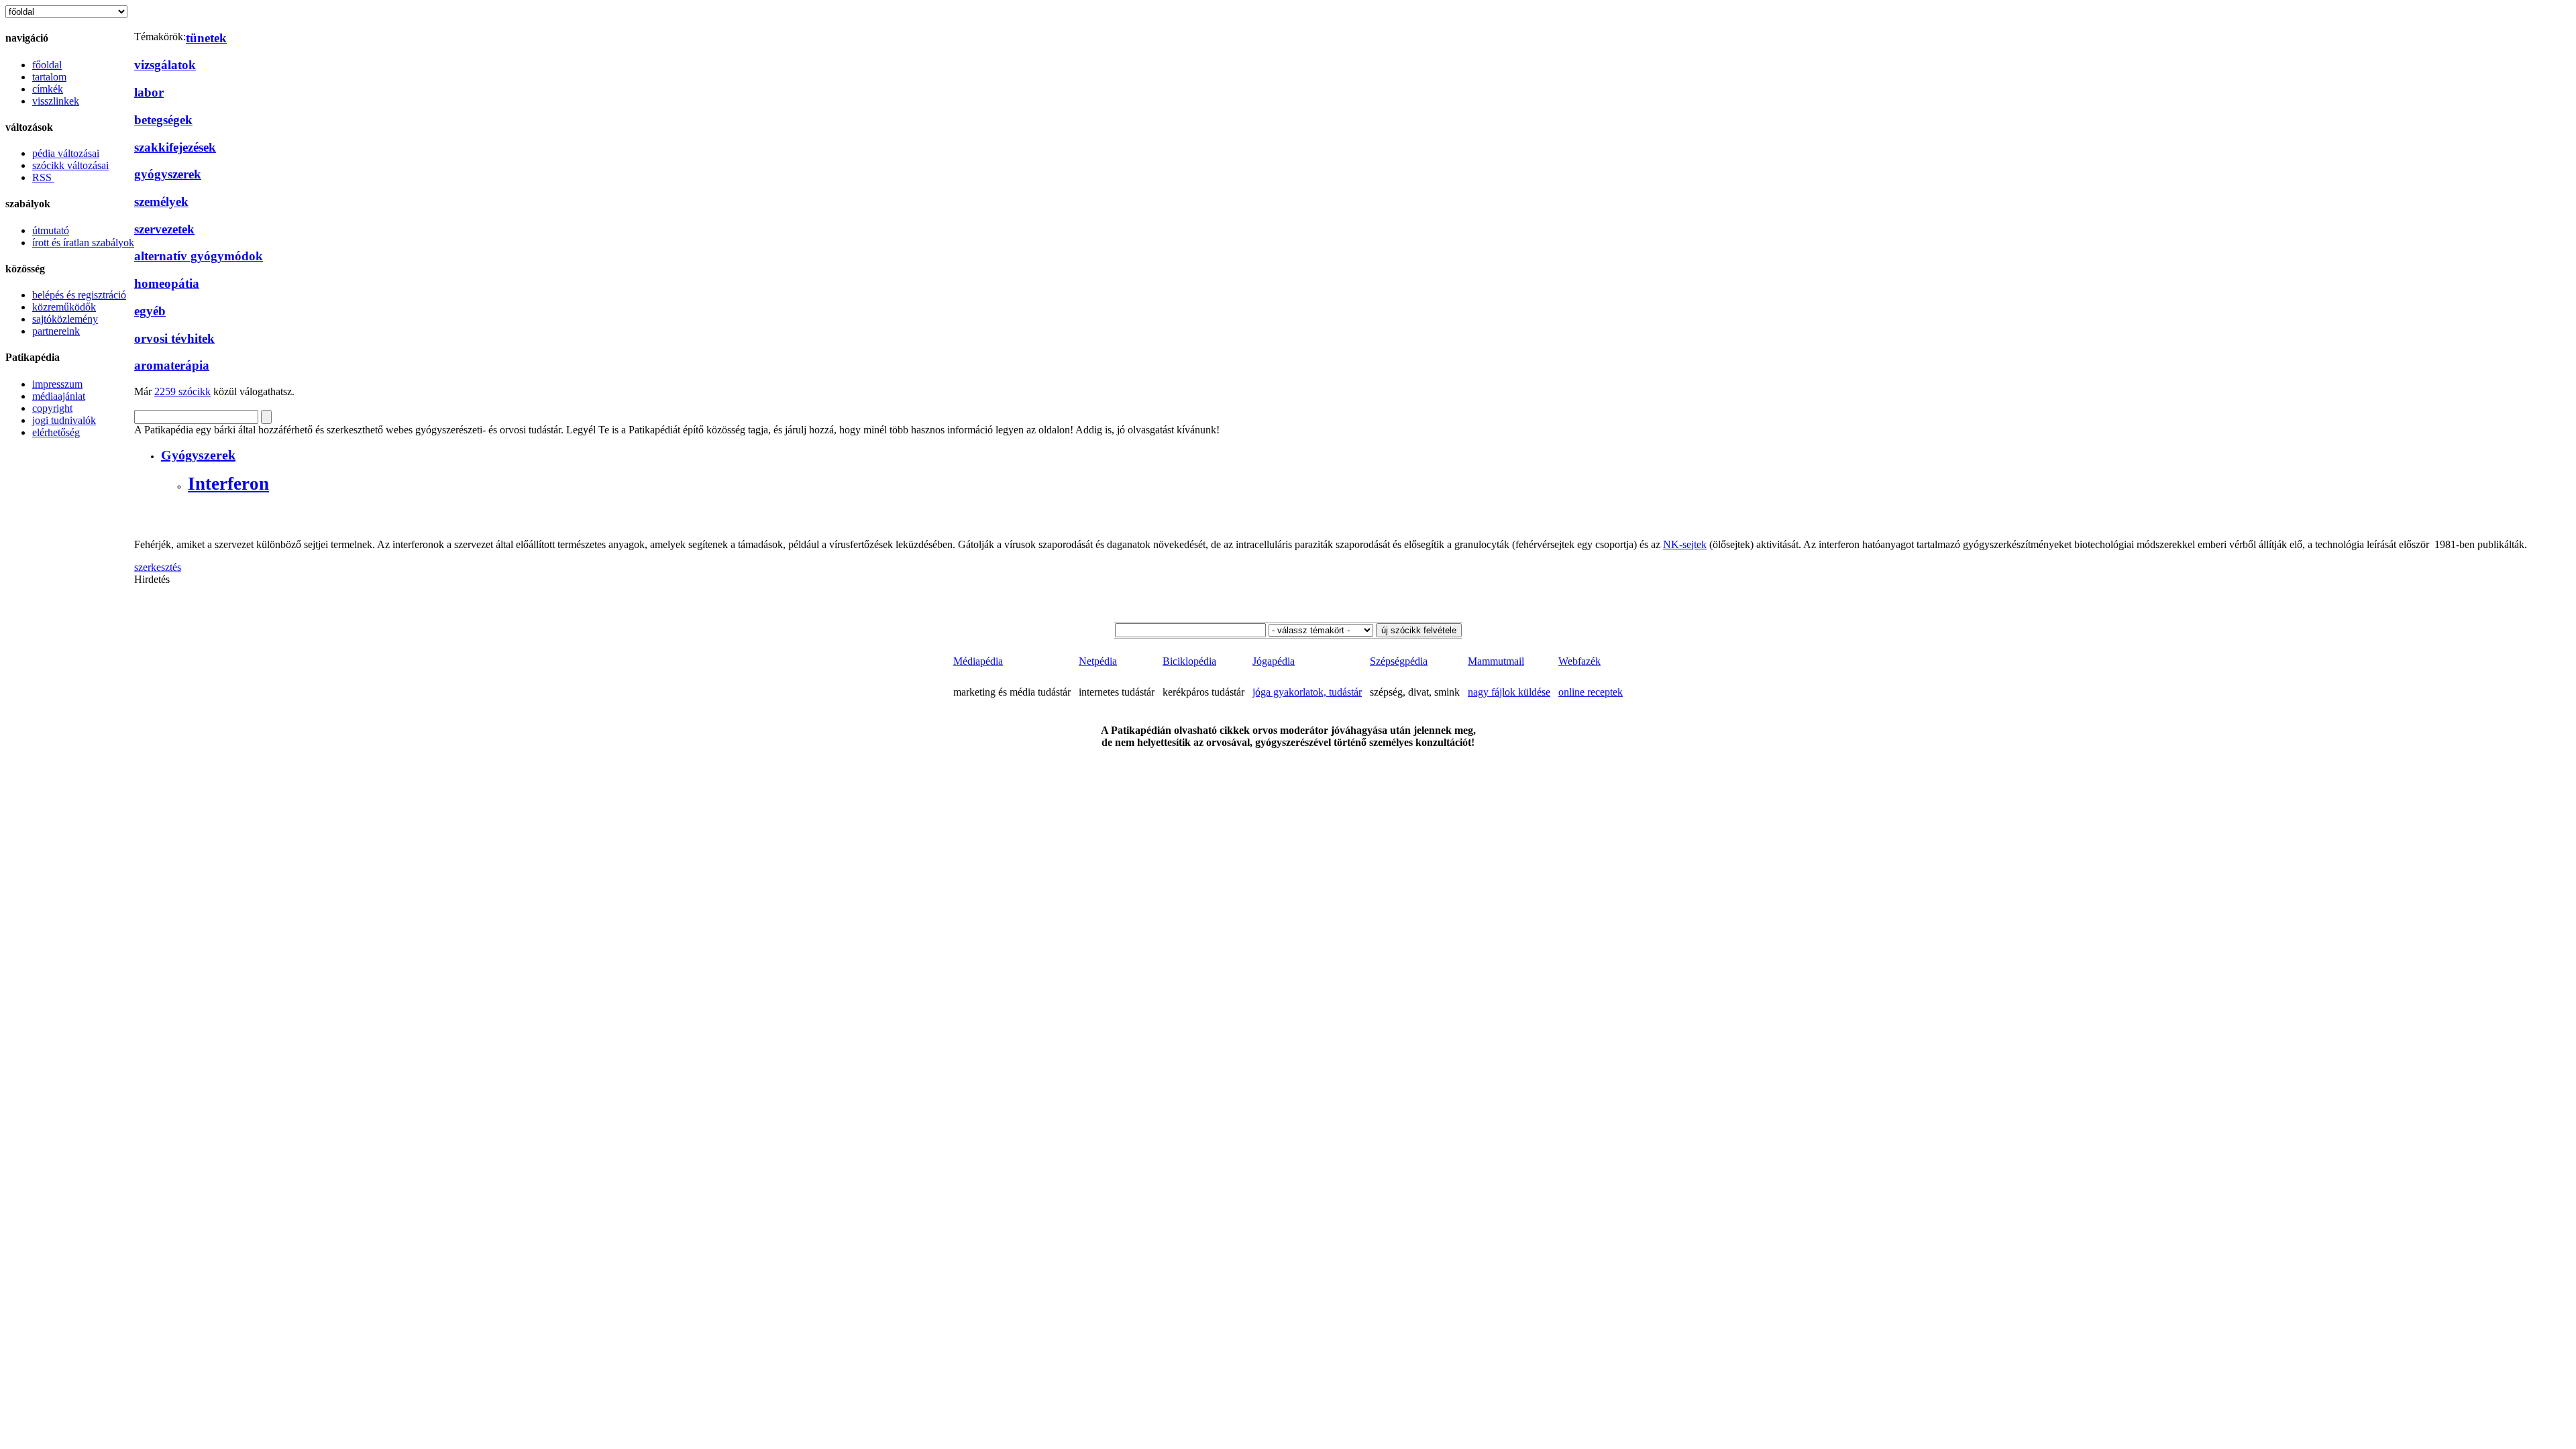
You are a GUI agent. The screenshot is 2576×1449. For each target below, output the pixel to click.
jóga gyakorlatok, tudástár (1307, 692)
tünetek (206, 38)
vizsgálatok (165, 65)
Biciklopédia (1189, 661)
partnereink (56, 331)
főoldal (47, 65)
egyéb (150, 311)
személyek (161, 202)
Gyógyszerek (198, 455)
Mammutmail (1496, 661)
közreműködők (64, 307)
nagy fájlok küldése (1509, 692)
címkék (48, 89)
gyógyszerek (168, 174)
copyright (52, 408)
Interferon (228, 484)
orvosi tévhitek (174, 338)
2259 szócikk (182, 391)
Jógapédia (1274, 661)
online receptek (1591, 692)
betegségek (163, 120)
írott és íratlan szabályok (83, 243)
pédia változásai (66, 153)
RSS (43, 177)
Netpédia (1098, 661)
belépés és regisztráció (79, 295)
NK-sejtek (1685, 544)
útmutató (51, 230)
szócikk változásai (70, 165)
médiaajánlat (59, 396)
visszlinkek (56, 101)
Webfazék (1579, 661)
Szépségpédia (1399, 661)
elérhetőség (56, 432)
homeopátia (167, 283)
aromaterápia (172, 365)
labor (149, 92)
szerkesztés (158, 567)
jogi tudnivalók (64, 420)
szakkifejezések (175, 147)
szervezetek (164, 229)
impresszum (57, 384)
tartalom (49, 77)
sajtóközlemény (65, 319)
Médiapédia (978, 661)
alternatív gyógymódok (199, 256)
